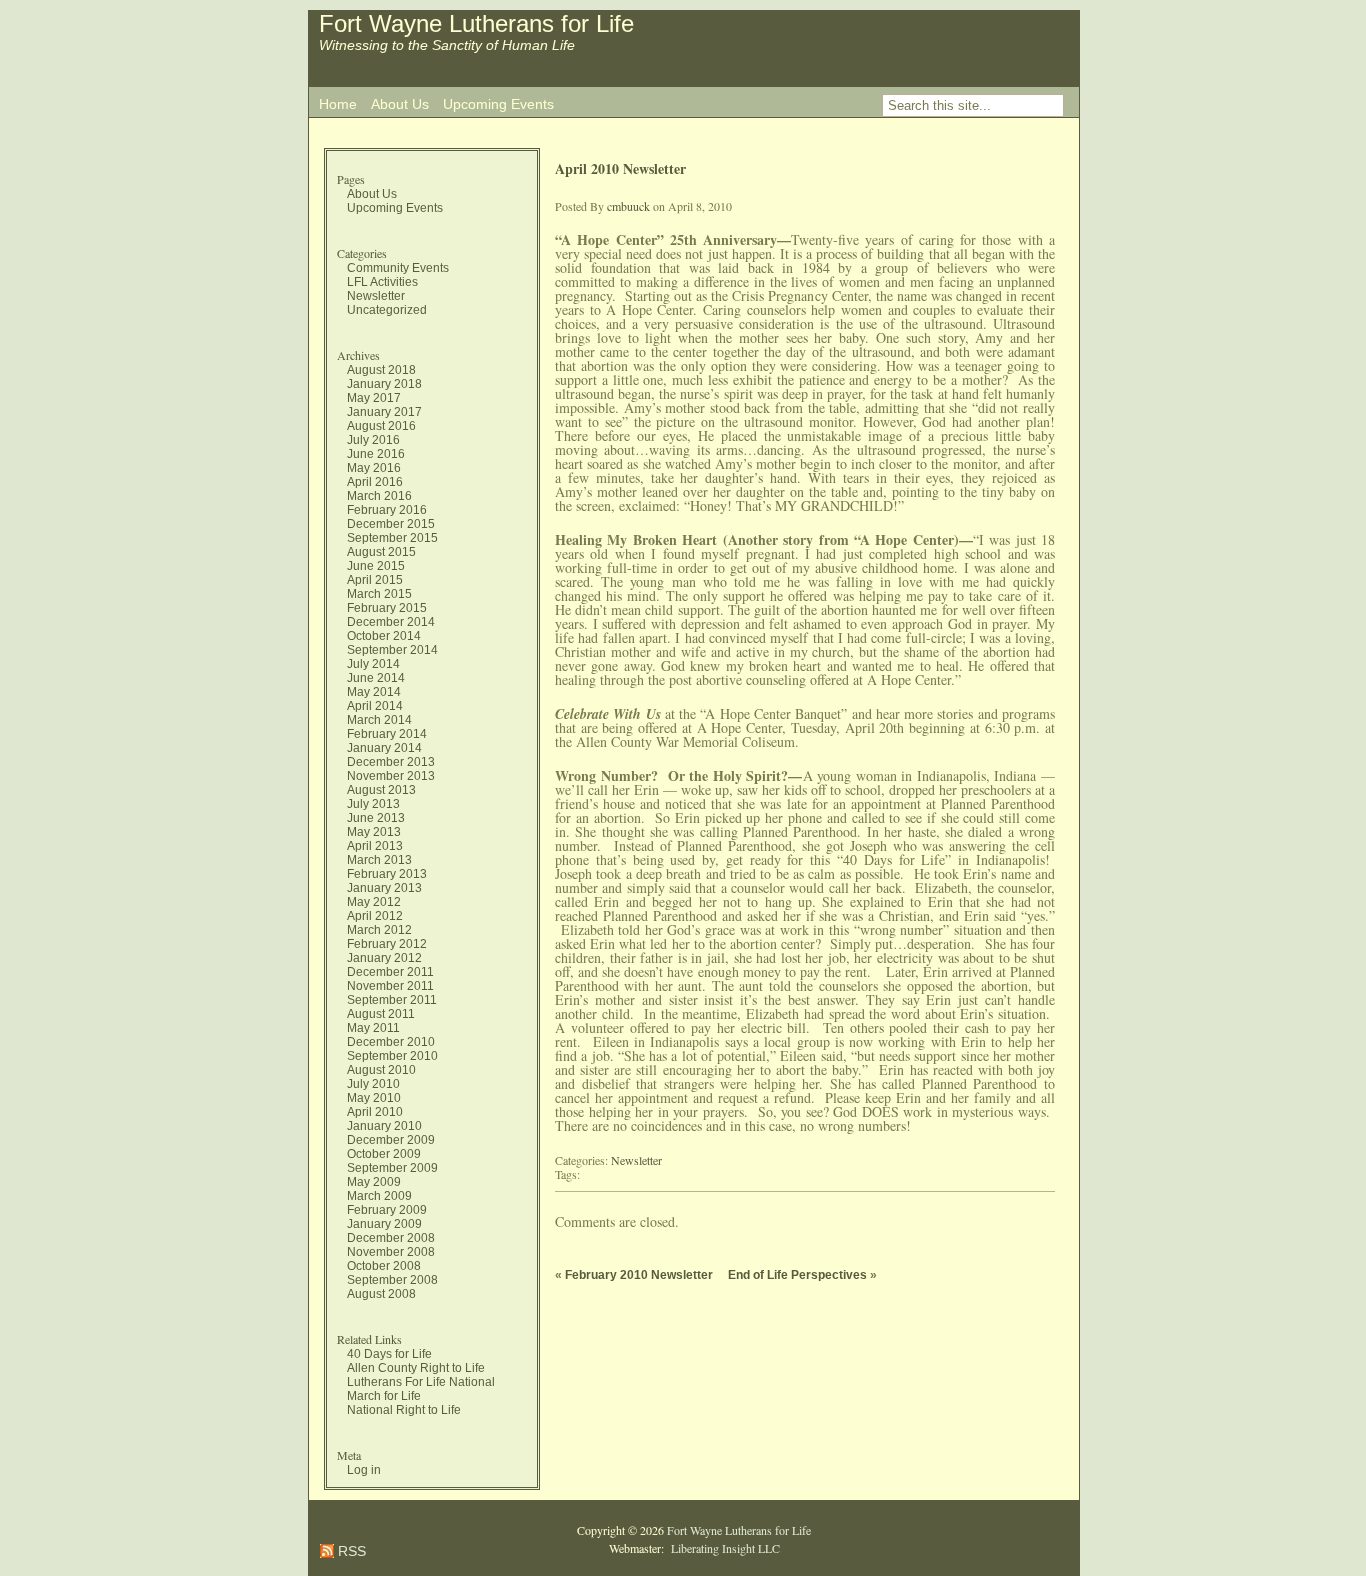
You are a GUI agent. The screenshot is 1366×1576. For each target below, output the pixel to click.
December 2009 (391, 1140)
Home (338, 104)
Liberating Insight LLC (723, 1548)
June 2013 (376, 818)
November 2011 (390, 986)
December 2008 (391, 1238)
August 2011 (381, 1014)
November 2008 (391, 1252)
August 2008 (381, 1294)
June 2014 (376, 678)
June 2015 (376, 566)
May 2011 (373, 1028)
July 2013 (373, 804)
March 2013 (379, 860)
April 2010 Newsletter (620, 168)
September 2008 (392, 1280)
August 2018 (381, 370)
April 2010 (375, 1112)
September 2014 (392, 650)
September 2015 (392, 538)
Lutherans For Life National (421, 1382)
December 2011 (390, 972)
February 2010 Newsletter (639, 1275)
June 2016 (376, 454)
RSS (350, 1551)
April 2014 (375, 706)
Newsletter (376, 296)
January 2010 (384, 1126)
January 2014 (384, 748)
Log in (364, 1470)
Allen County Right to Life (416, 1368)
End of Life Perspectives (797, 1275)
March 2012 (379, 930)
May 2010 (374, 1098)
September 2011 (392, 1000)
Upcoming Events (498, 104)
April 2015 (375, 580)
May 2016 (374, 468)
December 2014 (391, 622)
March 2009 (379, 1196)
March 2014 (379, 720)
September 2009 (392, 1168)
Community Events (398, 268)
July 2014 (373, 664)
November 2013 (391, 776)
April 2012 (375, 916)
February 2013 (387, 874)
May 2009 (374, 1182)
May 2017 (374, 398)
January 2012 (384, 958)
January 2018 (384, 384)
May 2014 (374, 692)
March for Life (384, 1396)
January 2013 (384, 888)
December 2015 (391, 524)
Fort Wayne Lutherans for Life (476, 23)
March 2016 (379, 496)
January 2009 (384, 1224)
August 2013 (381, 790)
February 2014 (387, 734)
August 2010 (381, 1070)
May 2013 (374, 832)
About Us (400, 104)
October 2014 (384, 636)
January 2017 (384, 412)
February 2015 (387, 608)
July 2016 (373, 440)
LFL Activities (382, 282)
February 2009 (387, 1210)
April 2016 (375, 482)
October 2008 (384, 1266)
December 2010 (391, 1042)
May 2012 (374, 902)
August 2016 (381, 426)
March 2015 (379, 594)
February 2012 (387, 944)
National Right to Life (404, 1410)
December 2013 (391, 762)
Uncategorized (387, 310)
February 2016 (387, 510)
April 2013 (375, 846)
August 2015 (381, 552)
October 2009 (384, 1154)
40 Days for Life (389, 1354)
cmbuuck (628, 206)
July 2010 (373, 1084)
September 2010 (392, 1056)
